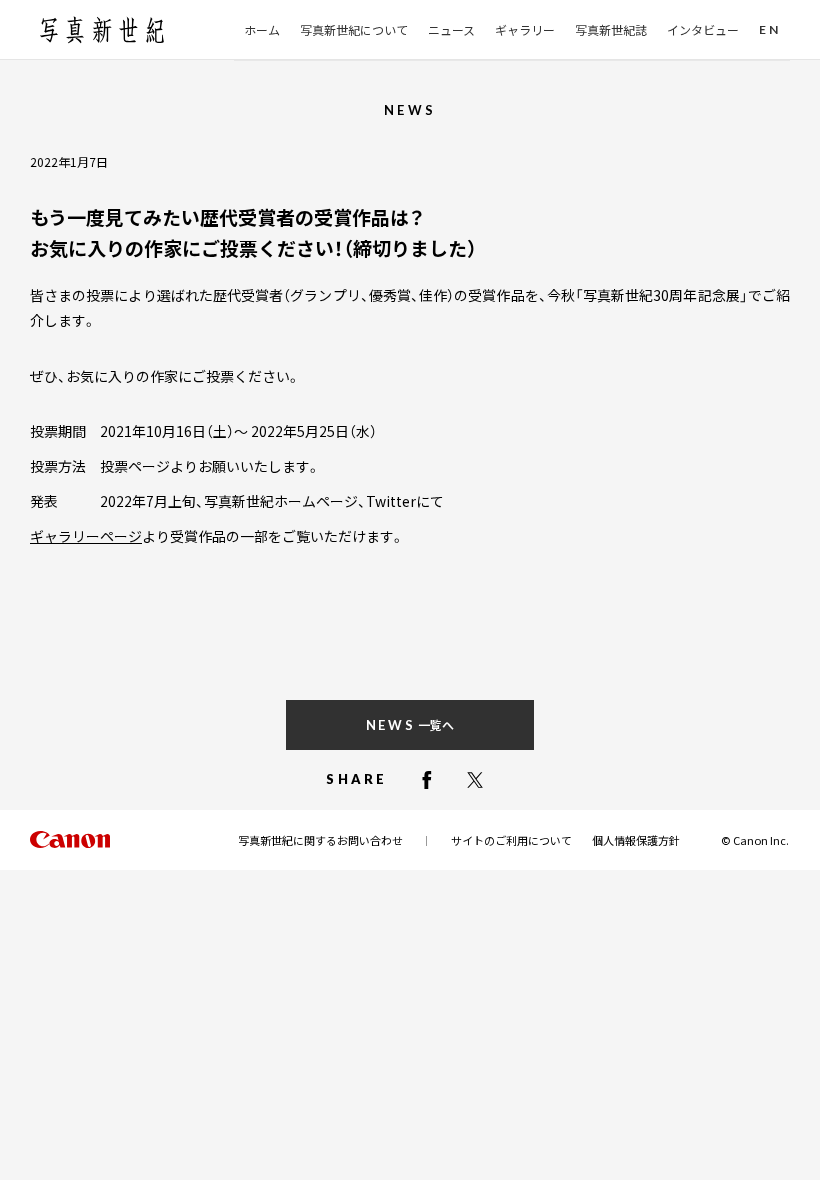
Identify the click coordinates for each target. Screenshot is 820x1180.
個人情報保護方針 (636, 840)
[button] (769, 30)
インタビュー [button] (703, 29)
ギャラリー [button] (525, 29)
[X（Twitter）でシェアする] (475, 780)
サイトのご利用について (511, 840)
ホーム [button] (262, 29)
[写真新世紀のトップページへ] (102, 30)
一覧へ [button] (410, 724)
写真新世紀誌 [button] (611, 29)
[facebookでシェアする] (427, 780)
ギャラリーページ (86, 536)
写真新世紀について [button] (354, 29)
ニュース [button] (451, 29)
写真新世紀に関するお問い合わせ (320, 840)
